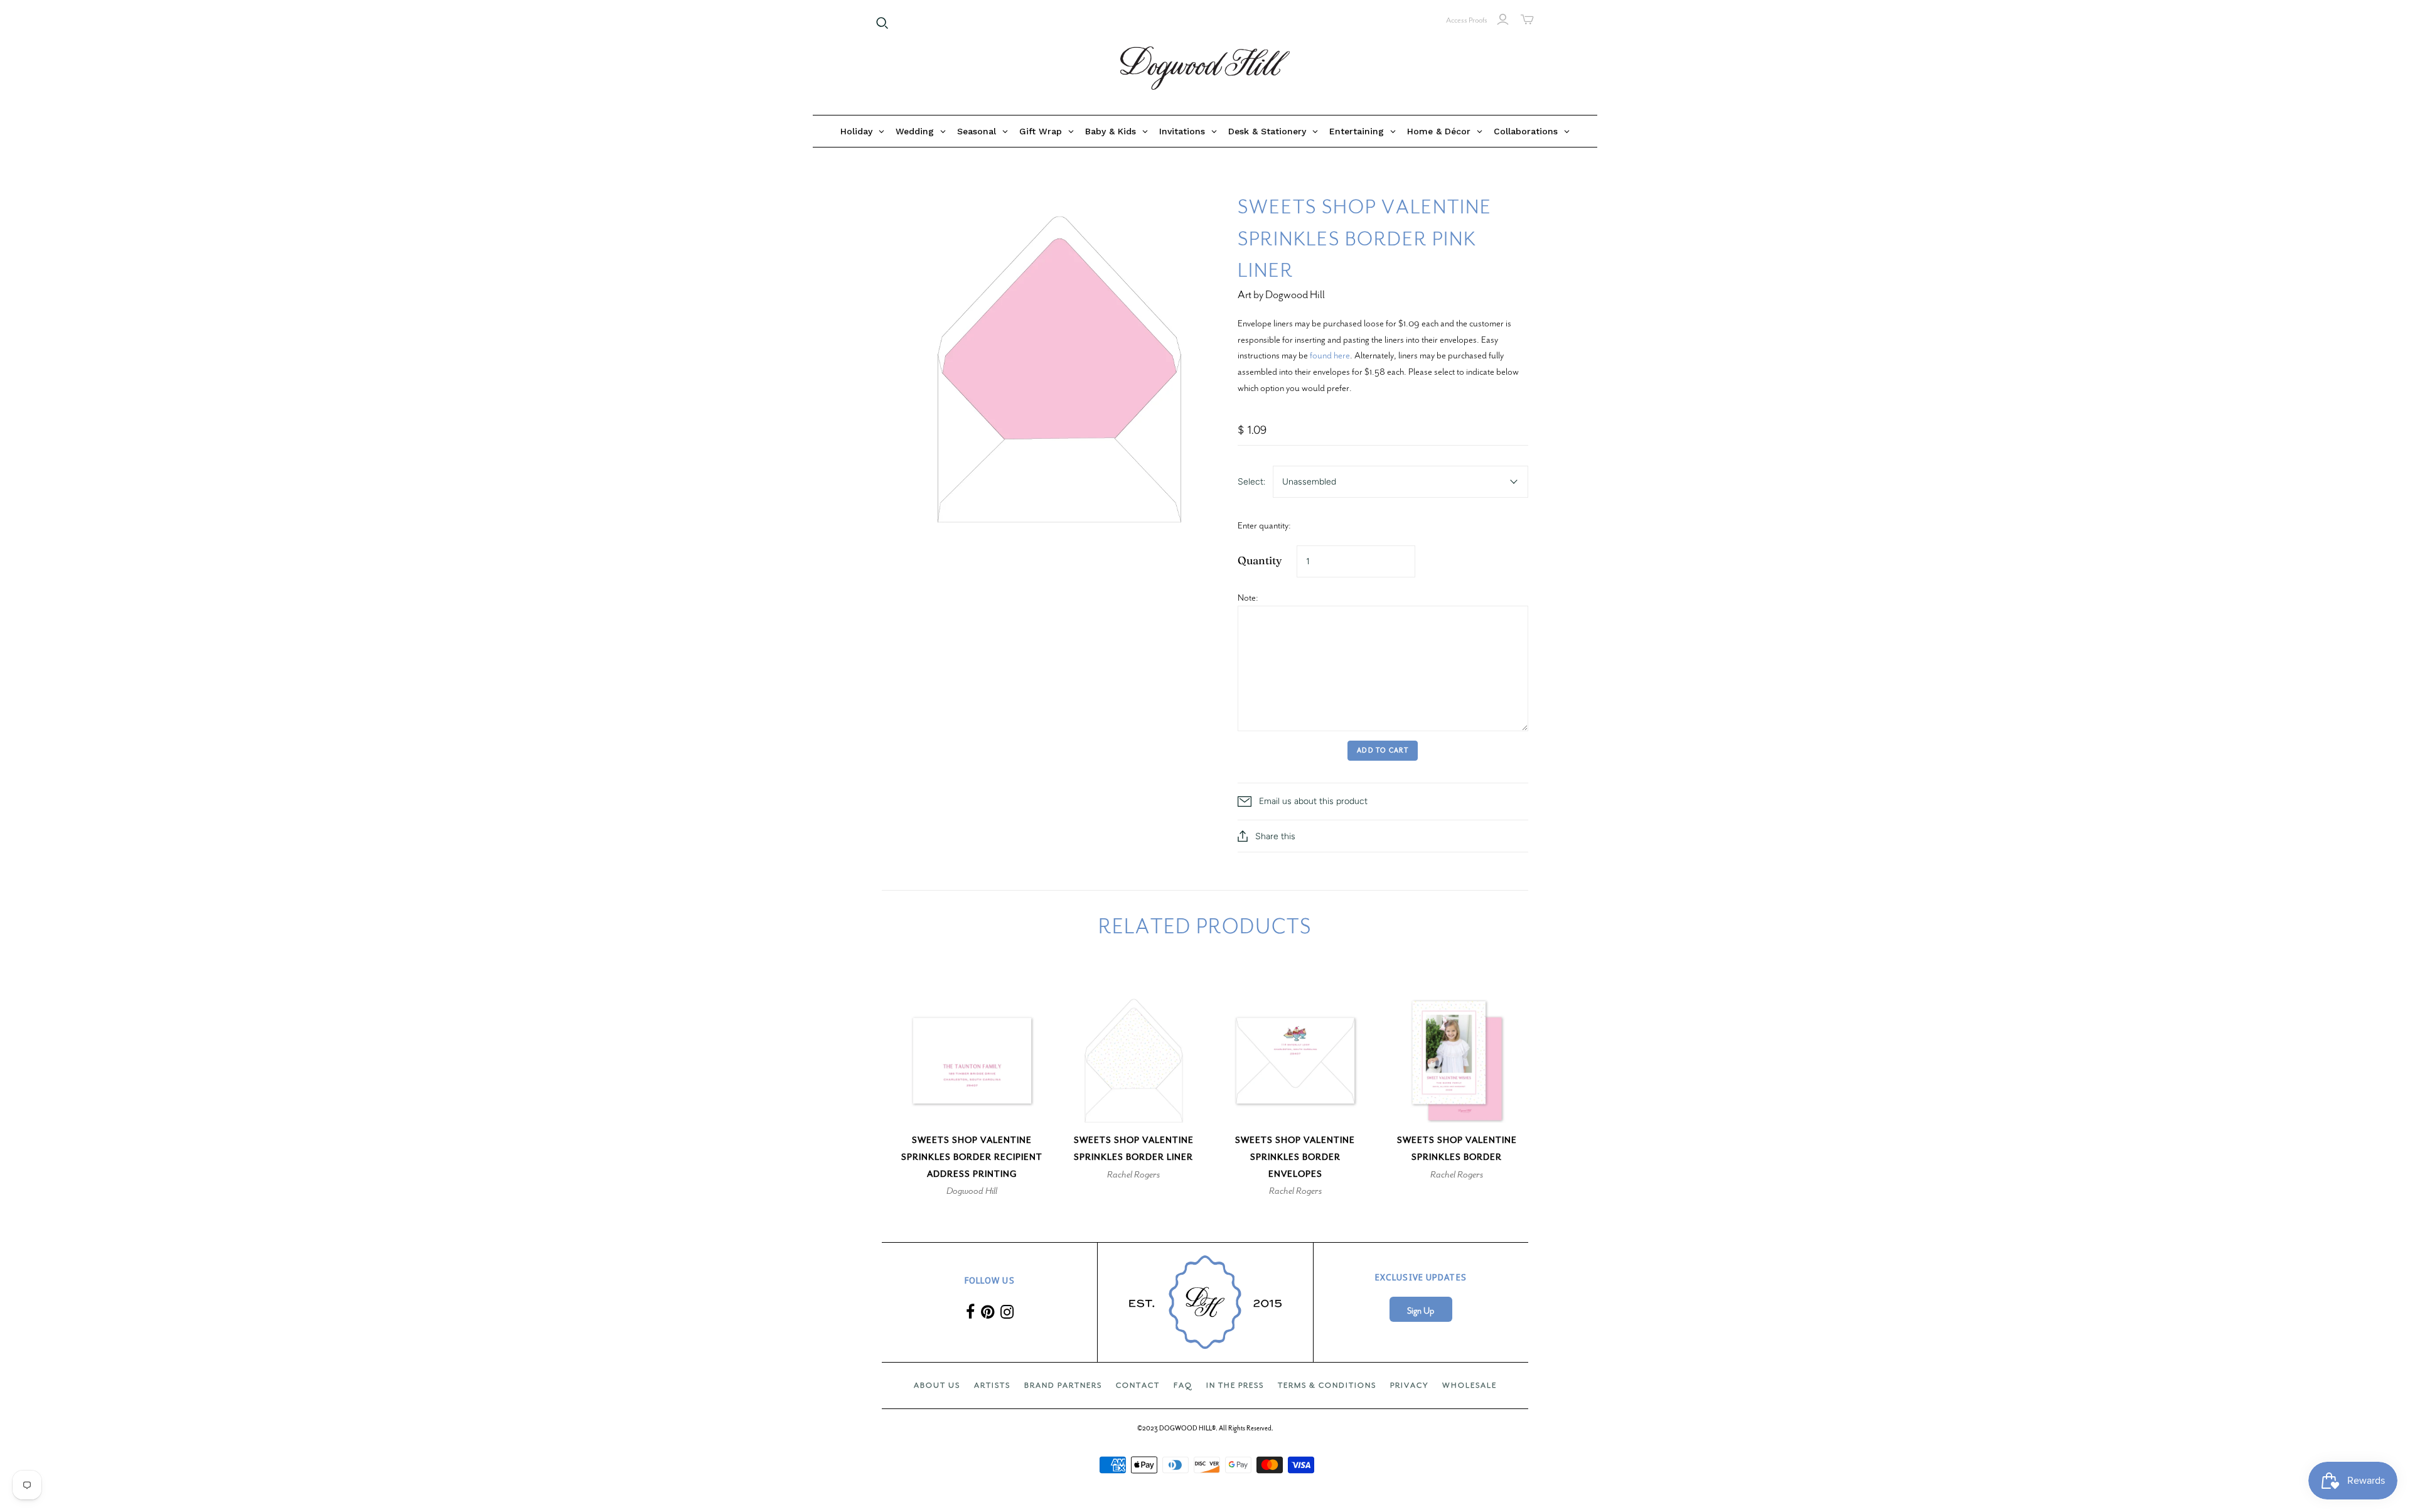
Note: (1248, 598)
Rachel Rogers (1133, 1174)
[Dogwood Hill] (1205, 68)
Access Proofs (1467, 20)
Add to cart (1383, 750)
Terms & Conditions (1327, 1385)
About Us (937, 1385)
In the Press (1235, 1385)
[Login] (1503, 19)
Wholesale (1470, 1385)
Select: (1251, 482)
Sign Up (1421, 1311)
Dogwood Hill (972, 1191)
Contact (1138, 1385)
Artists (992, 1385)
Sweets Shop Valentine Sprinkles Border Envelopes (1295, 1157)
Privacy (1409, 1385)
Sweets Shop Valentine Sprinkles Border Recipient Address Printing (972, 1157)
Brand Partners (1063, 1385)
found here (1330, 355)
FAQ (1183, 1385)
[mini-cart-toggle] (1527, 19)
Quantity (1260, 560)
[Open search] (882, 23)
